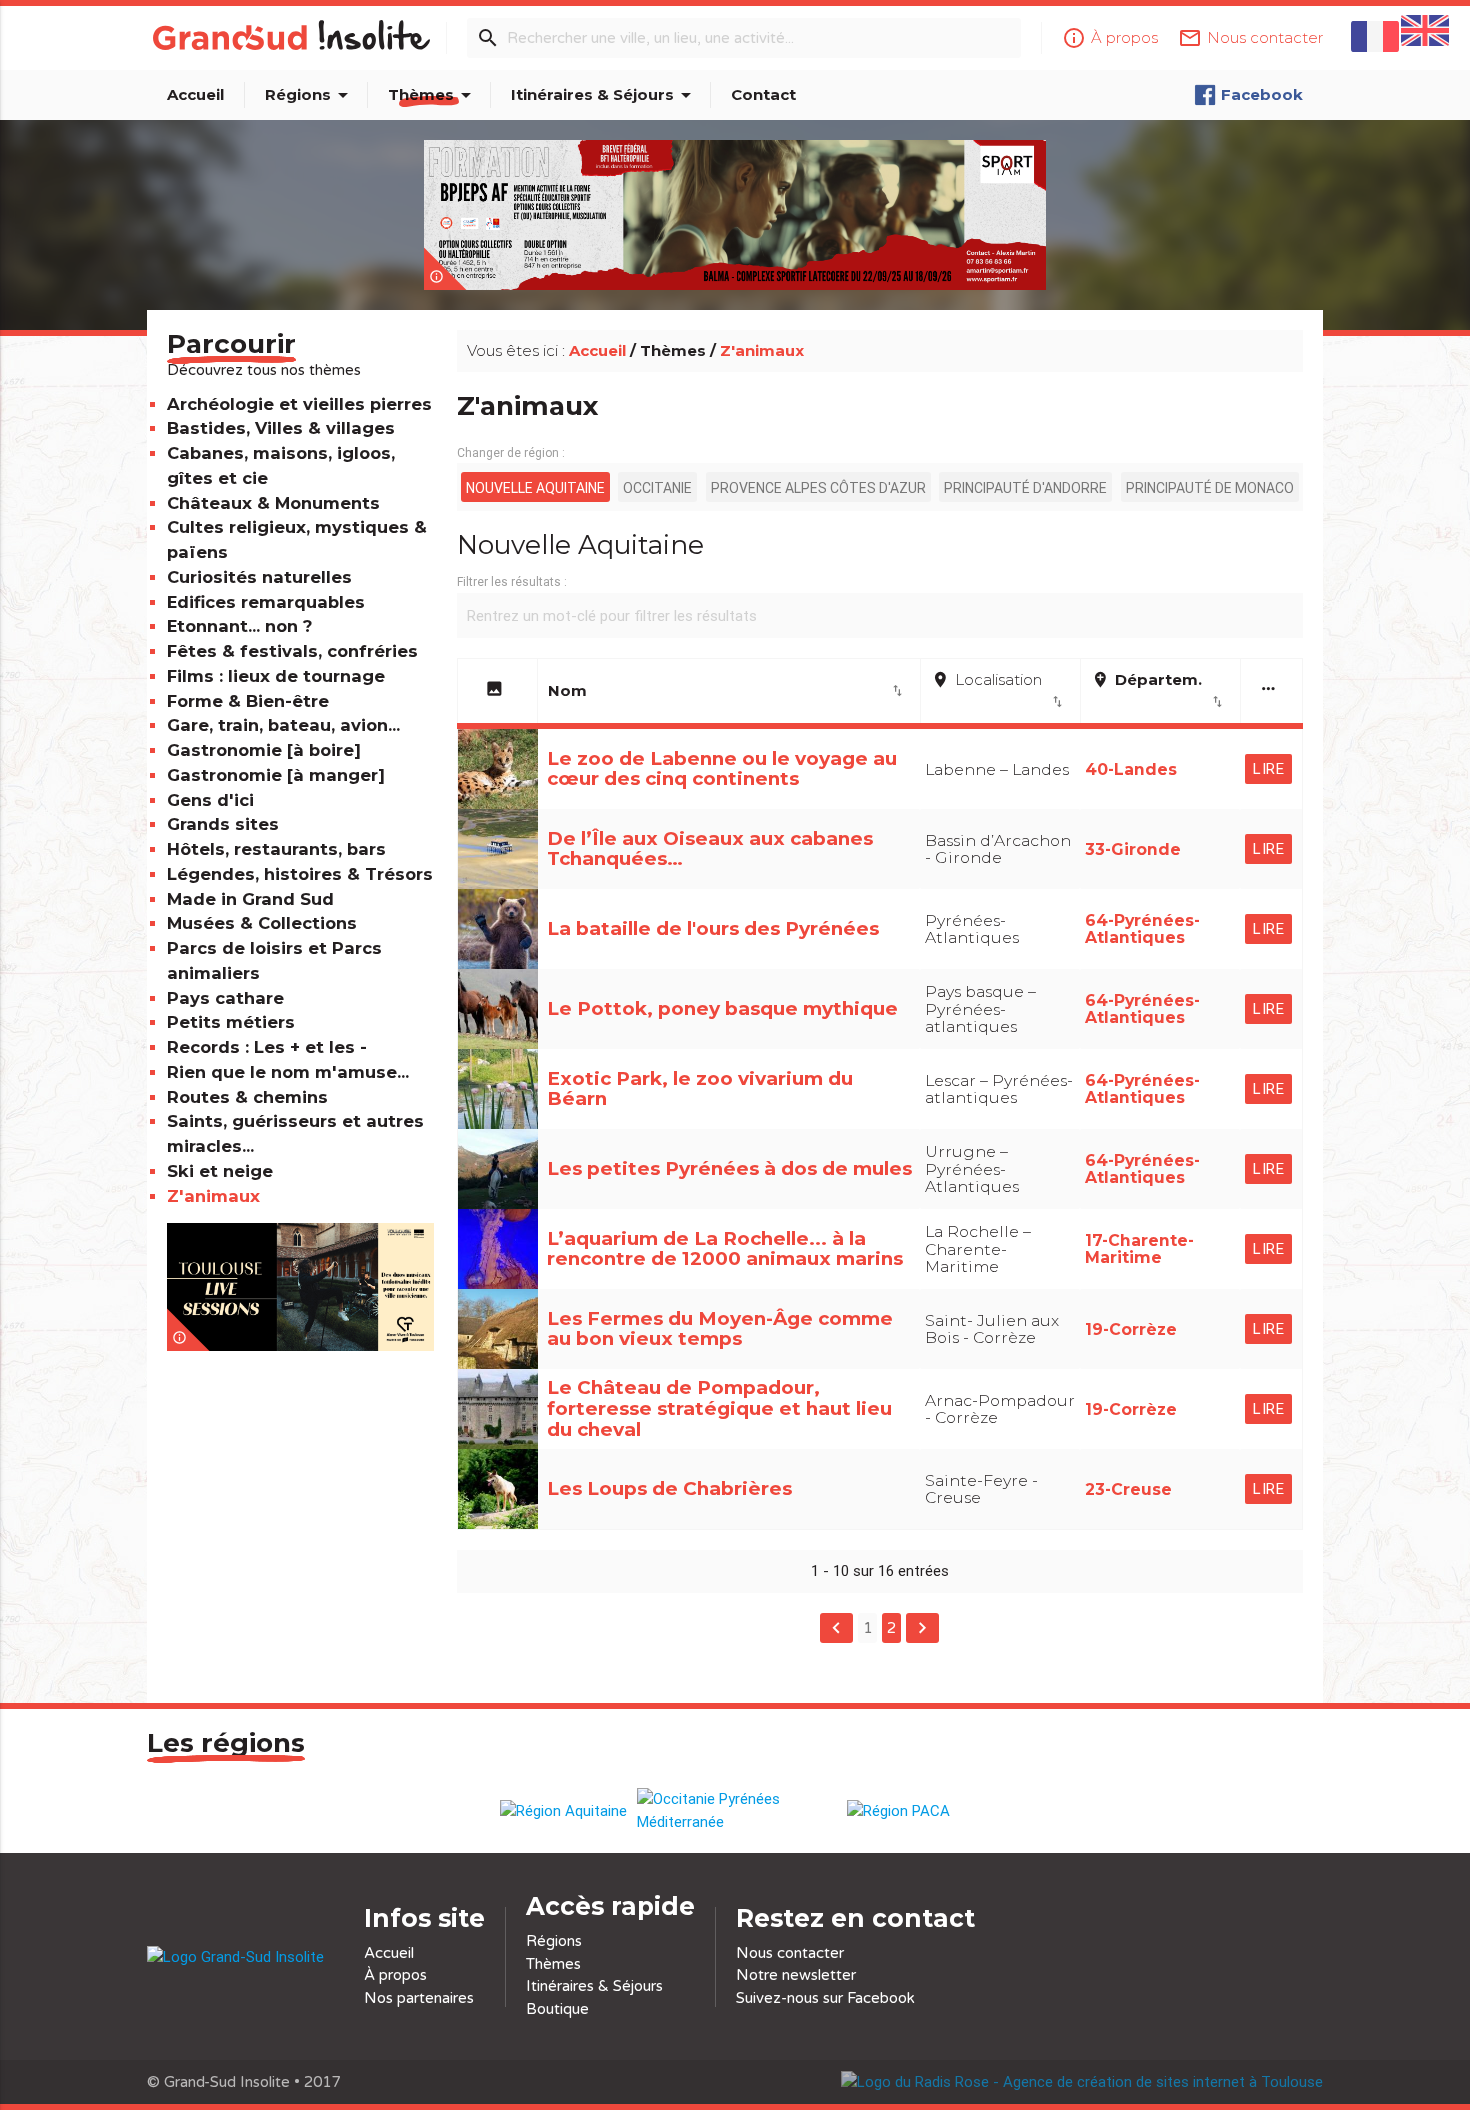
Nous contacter (790, 1953)
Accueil (195, 94)
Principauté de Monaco (1210, 488)
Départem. (1158, 690)
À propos (395, 1975)
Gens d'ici (210, 800)
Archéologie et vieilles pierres (299, 404)
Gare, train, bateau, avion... (283, 725)
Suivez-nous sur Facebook (825, 1998)
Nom (726, 690)
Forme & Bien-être (248, 701)
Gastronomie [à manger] (276, 775)
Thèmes (433, 95)
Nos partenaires (419, 1998)
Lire (1268, 768)
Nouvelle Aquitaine (535, 488)
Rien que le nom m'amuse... (288, 1072)
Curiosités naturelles (259, 577)
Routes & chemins (247, 1097)
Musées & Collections (262, 923)
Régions (310, 95)
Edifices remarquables (266, 602)
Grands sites (223, 824)
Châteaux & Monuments (273, 503)
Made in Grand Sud (250, 899)
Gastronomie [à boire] (264, 750)
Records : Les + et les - (267, 1047)
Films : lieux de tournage (276, 676)
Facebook (1262, 94)
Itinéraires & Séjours (604, 95)
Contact (763, 94)
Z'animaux (213, 1196)
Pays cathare (225, 998)
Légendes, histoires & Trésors (300, 874)
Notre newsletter (796, 1975)
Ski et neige (220, 1171)
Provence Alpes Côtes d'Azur (818, 488)
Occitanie (657, 488)
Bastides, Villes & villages (281, 428)
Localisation (998, 690)
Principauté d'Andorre (1025, 488)
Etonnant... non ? (239, 626)
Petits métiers (231, 1022)
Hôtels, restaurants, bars (276, 849)
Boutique (557, 2009)
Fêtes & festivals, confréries (292, 651)
